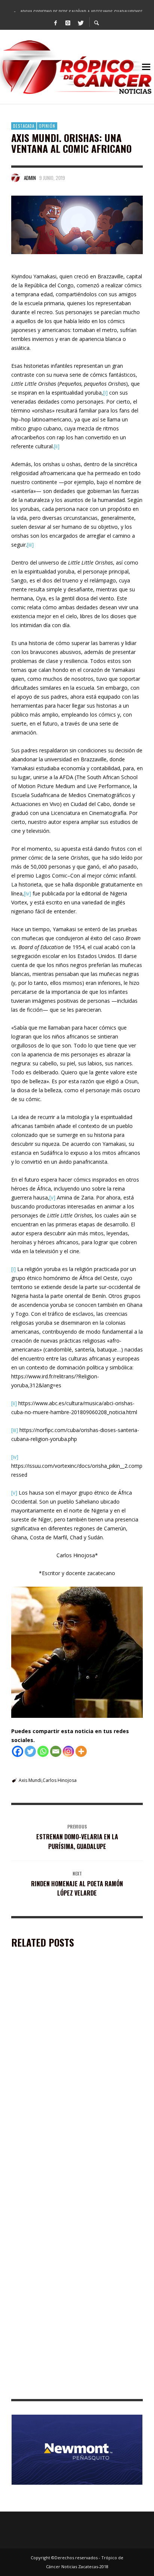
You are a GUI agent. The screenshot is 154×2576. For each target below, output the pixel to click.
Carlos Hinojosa (60, 1780)
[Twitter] (80, 22)
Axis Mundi (30, 1780)
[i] (105, 393)
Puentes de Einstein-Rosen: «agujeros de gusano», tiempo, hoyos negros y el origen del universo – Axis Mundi (70, 2274)
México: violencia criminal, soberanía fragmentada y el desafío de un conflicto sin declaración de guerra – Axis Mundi (76, 2384)
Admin (30, 178)
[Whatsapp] (43, 1751)
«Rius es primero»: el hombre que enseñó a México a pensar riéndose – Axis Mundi (76, 2065)
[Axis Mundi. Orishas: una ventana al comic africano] (77, 225)
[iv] (27, 893)
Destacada (24, 126)
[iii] (30, 545)
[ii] (57, 446)
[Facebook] (56, 22)
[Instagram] (68, 22)
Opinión (47, 126)
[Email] (56, 1751)
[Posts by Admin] (16, 178)
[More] (81, 1751)
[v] (52, 1197)
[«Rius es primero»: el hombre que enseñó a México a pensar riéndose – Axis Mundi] (65, 2017)
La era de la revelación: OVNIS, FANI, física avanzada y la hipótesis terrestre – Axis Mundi (77, 2168)
